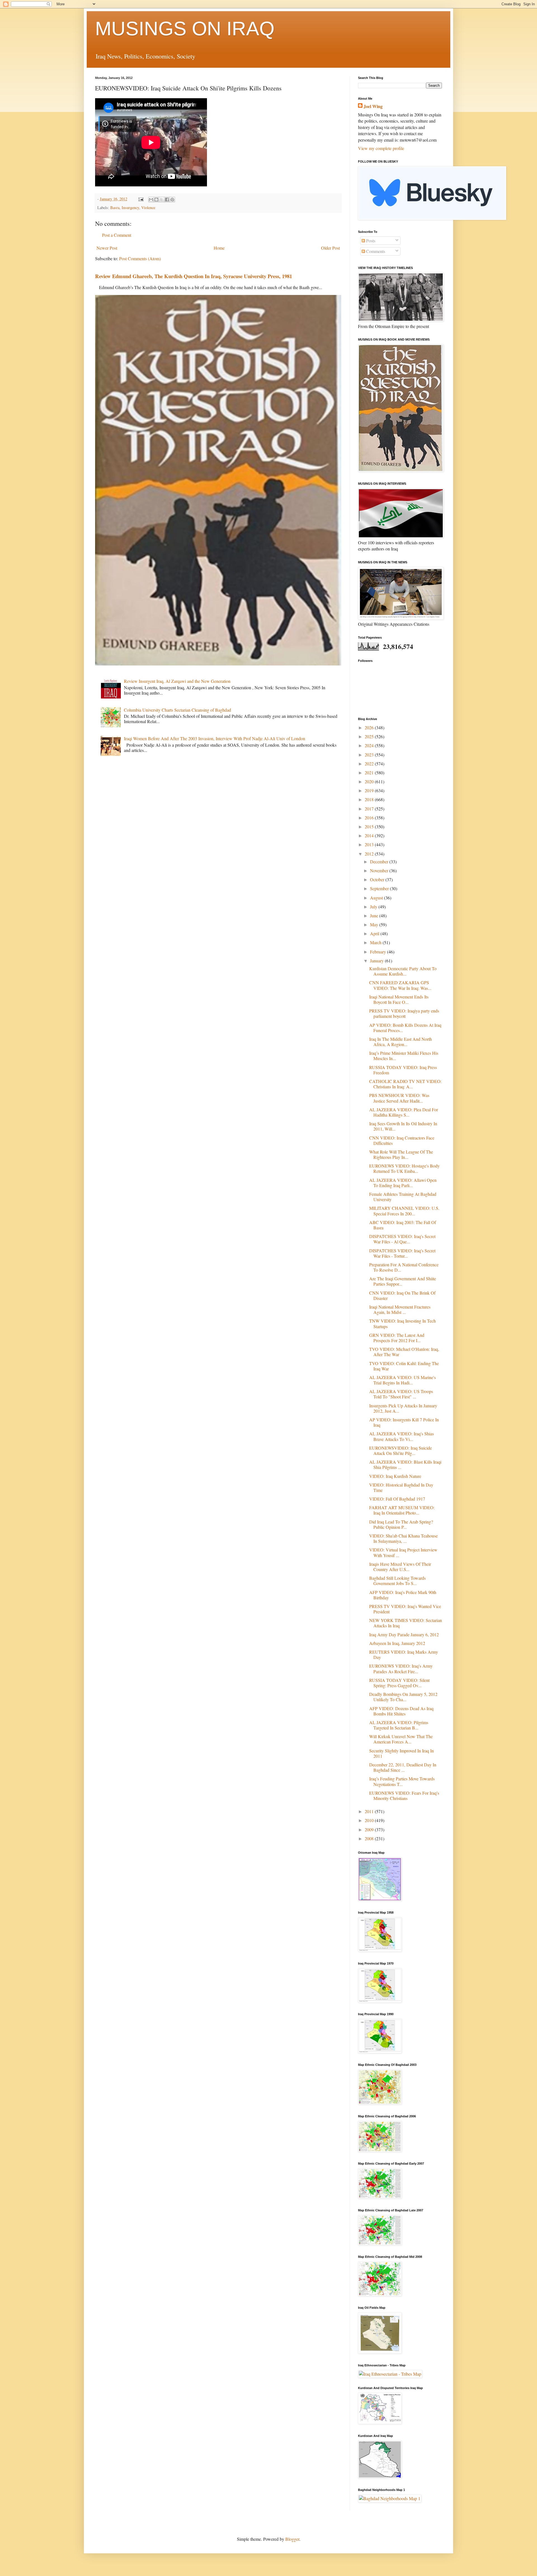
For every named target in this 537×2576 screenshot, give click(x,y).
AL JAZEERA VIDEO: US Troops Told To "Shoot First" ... (401, 1394)
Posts (370, 241)
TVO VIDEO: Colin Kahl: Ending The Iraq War (404, 1366)
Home (219, 248)
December (380, 862)
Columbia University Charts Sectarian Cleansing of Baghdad (177, 710)
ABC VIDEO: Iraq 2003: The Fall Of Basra (403, 1225)
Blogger (292, 2539)
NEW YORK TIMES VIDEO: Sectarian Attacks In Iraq (406, 1623)
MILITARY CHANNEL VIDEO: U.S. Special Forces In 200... (404, 1211)
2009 (370, 1830)
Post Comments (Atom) (140, 258)
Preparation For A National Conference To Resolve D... (404, 1267)
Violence (148, 208)
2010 (370, 1820)
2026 (370, 727)
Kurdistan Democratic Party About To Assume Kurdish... (403, 971)
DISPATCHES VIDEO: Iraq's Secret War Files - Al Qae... (402, 1239)
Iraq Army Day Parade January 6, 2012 (404, 1634)
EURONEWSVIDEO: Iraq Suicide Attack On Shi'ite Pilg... (401, 1450)
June (375, 916)
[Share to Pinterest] (172, 200)
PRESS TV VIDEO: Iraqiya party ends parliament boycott (404, 1013)
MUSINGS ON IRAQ (185, 29)
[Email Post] (141, 199)
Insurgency (130, 208)
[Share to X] (162, 200)
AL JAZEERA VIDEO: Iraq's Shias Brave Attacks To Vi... (401, 1436)
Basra (115, 208)
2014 (370, 835)
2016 (370, 818)
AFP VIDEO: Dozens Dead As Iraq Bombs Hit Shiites (401, 1711)
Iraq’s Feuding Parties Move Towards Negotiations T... (402, 1781)
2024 (370, 745)
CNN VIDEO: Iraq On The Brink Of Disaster (402, 1295)
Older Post (330, 248)
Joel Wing (373, 106)
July (374, 907)
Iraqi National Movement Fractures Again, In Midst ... (400, 1309)
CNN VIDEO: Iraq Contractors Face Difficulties (402, 1140)
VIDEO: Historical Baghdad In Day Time (401, 1487)
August (377, 898)
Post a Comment (117, 235)
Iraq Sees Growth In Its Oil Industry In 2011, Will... (403, 1126)
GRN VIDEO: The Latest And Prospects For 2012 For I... (397, 1338)
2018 (370, 799)
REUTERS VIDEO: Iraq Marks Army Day (404, 1654)
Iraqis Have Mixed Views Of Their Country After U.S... (400, 1567)
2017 (370, 809)
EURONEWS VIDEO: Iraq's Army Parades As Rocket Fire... (401, 1668)
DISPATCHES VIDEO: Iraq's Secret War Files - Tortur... (402, 1253)
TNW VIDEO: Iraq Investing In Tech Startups (402, 1323)
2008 (370, 1838)
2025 (370, 736)
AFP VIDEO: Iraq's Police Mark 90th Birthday (403, 1595)
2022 (370, 764)
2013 (370, 844)
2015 (370, 827)
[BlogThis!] (156, 200)
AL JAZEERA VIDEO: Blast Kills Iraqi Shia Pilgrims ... (405, 1464)
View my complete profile (381, 148)
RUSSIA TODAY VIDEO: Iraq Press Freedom (403, 1070)
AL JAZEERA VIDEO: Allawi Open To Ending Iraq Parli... (403, 1183)
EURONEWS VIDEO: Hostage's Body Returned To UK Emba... (404, 1168)
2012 (370, 854)
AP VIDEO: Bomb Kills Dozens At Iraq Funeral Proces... (405, 1028)
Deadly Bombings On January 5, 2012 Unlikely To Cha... (403, 1697)
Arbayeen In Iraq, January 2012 (397, 1643)
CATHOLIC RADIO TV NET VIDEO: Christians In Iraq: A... (405, 1084)
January (377, 961)
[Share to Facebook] (167, 200)
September (380, 888)
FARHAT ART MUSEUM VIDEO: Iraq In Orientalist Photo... (402, 1510)
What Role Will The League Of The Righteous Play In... (401, 1154)
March (376, 942)
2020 (370, 781)
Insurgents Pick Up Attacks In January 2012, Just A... (403, 1408)
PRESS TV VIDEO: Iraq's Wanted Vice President (405, 1609)
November (380, 870)
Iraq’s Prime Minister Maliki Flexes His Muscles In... (404, 1056)
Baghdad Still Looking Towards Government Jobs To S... (397, 1581)
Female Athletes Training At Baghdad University (403, 1197)
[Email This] (151, 200)
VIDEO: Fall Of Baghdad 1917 (397, 1499)
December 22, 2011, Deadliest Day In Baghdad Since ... (403, 1767)
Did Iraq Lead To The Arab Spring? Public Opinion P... (401, 1524)
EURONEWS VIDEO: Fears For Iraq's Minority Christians (404, 1796)
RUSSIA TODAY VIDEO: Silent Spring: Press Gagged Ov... (399, 1683)
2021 (370, 773)
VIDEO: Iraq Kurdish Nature (395, 1476)
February (379, 952)
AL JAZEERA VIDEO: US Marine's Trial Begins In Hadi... (402, 1380)
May (375, 924)
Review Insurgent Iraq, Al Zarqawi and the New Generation (177, 681)
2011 (370, 1811)
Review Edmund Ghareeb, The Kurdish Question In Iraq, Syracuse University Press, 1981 (194, 276)
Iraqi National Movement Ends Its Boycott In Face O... (399, 999)
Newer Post (107, 248)
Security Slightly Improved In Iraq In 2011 (401, 1753)
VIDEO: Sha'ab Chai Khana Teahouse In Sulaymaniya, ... (403, 1538)
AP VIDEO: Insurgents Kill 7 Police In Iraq (404, 1422)
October (378, 879)
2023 (370, 755)
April (375, 933)
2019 (370, 790)
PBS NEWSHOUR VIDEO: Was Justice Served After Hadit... (399, 1098)
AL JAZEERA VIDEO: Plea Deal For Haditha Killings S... (404, 1112)
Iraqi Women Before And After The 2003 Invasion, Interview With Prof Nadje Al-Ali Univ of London (215, 738)
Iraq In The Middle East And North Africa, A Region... (401, 1042)
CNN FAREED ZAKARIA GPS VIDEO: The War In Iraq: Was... (400, 985)
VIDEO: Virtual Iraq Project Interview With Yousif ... (403, 1552)
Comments (375, 251)
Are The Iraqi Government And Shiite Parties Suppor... (403, 1281)
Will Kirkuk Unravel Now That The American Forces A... (401, 1739)
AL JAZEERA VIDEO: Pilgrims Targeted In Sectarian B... (399, 1725)
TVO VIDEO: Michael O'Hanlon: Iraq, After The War (404, 1352)
